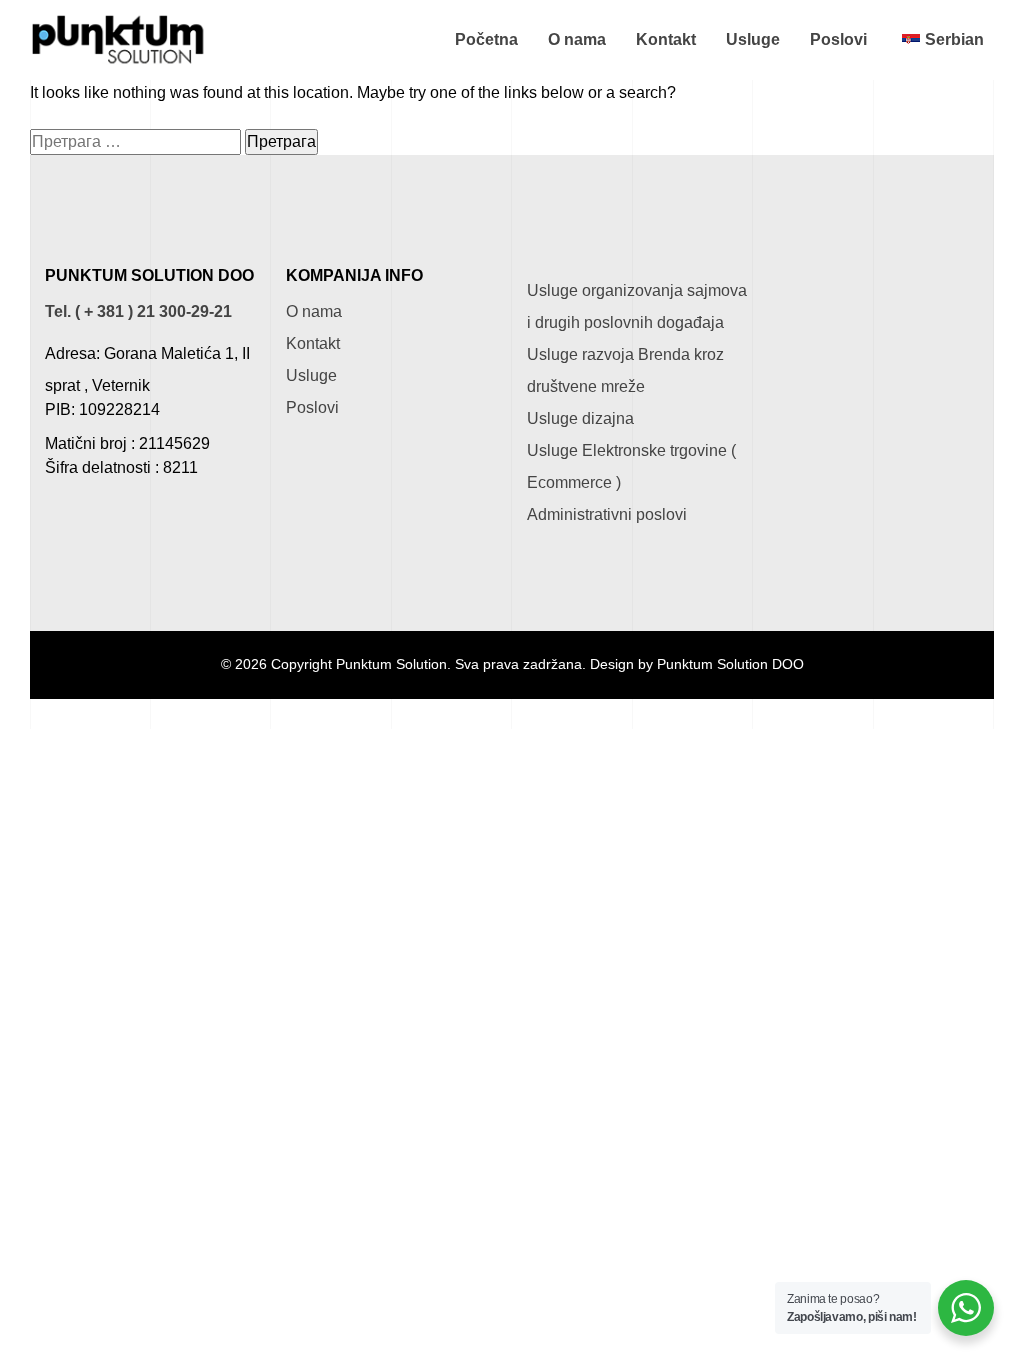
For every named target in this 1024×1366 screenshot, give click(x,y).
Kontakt (666, 39)
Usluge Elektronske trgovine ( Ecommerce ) (631, 466)
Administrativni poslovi (607, 514)
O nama (577, 39)
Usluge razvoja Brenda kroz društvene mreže (625, 370)
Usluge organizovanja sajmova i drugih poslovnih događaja (637, 306)
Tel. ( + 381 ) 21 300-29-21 (138, 311)
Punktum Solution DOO (730, 664)
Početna (486, 39)
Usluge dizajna (580, 418)
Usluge (753, 39)
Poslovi (838, 39)
